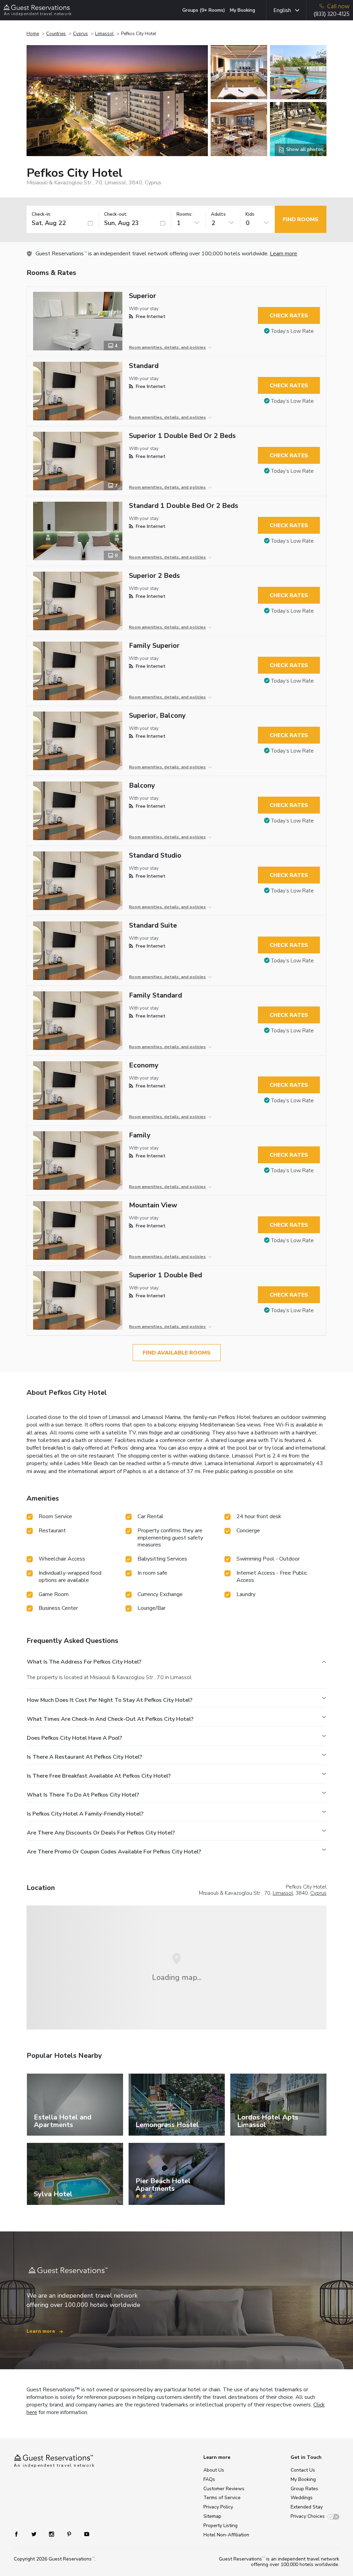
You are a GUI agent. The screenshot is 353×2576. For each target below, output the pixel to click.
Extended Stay (307, 2507)
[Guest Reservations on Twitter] (35, 2534)
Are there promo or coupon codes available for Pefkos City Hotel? (114, 1852)
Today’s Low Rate (292, 331)
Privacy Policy (218, 2507)
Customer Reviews (224, 2489)
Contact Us (303, 2470)
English (282, 10)
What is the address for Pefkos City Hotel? (84, 1662)
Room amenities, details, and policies (167, 347)
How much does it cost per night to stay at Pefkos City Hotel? (110, 1700)
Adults (218, 214)
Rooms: (184, 214)
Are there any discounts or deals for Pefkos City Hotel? (101, 1833)
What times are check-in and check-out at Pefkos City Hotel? (110, 1719)
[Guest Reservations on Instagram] (52, 2534)
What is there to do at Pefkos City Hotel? (83, 1795)
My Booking (243, 10)
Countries (56, 34)
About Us (214, 2470)
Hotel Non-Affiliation (226, 2535)
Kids (250, 214)
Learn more (284, 254)
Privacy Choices (308, 2516)
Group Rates (304, 2489)
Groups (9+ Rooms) (204, 10)
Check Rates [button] (289, 316)
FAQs (209, 2479)
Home (33, 34)
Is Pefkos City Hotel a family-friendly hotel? (85, 1814)
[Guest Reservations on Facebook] (20, 2534)
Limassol (104, 34)
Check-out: (116, 214)
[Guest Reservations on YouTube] (84, 2534)
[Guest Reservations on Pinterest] (70, 2534)
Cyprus (80, 34)
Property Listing (220, 2526)
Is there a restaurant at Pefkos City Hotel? (84, 1757)
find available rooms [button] (177, 1353)
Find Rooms (301, 219)
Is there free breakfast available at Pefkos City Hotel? (99, 1776)
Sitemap (212, 2516)
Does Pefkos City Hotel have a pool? (74, 1738)
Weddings (302, 2498)
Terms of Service (222, 2498)
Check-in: (41, 214)
